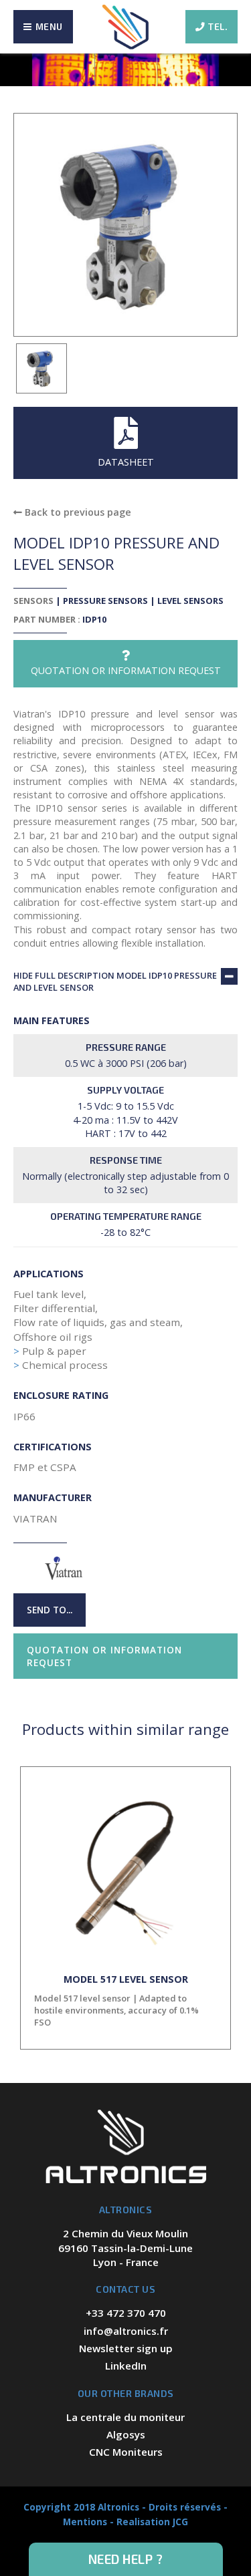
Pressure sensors (105, 601)
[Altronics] (126, 27)
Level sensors (190, 601)
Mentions (85, 2522)
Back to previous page (77, 512)
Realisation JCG (152, 2522)
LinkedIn (126, 2366)
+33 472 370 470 (126, 2313)
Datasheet (126, 462)
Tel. (218, 26)
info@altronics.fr (126, 2331)
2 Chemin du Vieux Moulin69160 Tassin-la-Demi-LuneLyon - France (125, 2248)
